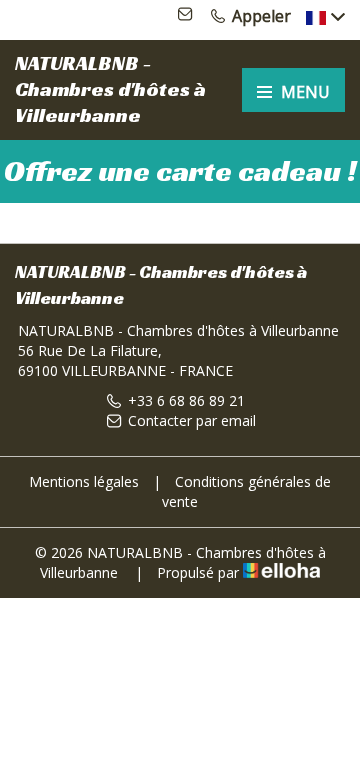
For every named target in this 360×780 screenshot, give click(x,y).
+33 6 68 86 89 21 (186, 400)
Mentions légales (84, 481)
